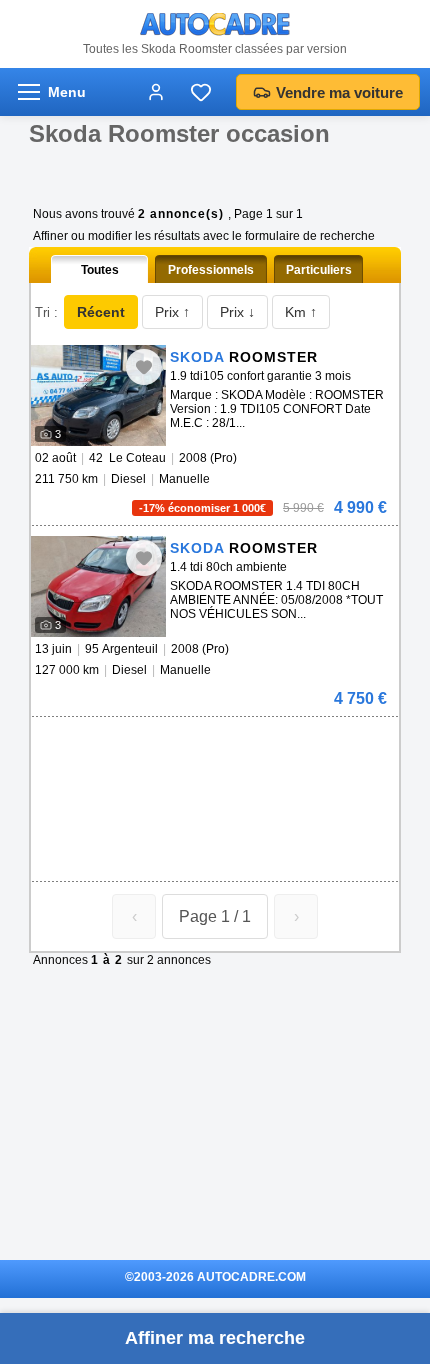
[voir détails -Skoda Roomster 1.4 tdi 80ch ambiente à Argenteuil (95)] (98, 586)
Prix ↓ (237, 312)
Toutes (100, 270)
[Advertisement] (211, 747)
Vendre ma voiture (339, 92)
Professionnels (211, 270)
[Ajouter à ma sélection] (144, 367)
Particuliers (319, 270)
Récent (101, 312)
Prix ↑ (172, 312)
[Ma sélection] (201, 92)
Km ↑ (301, 312)
